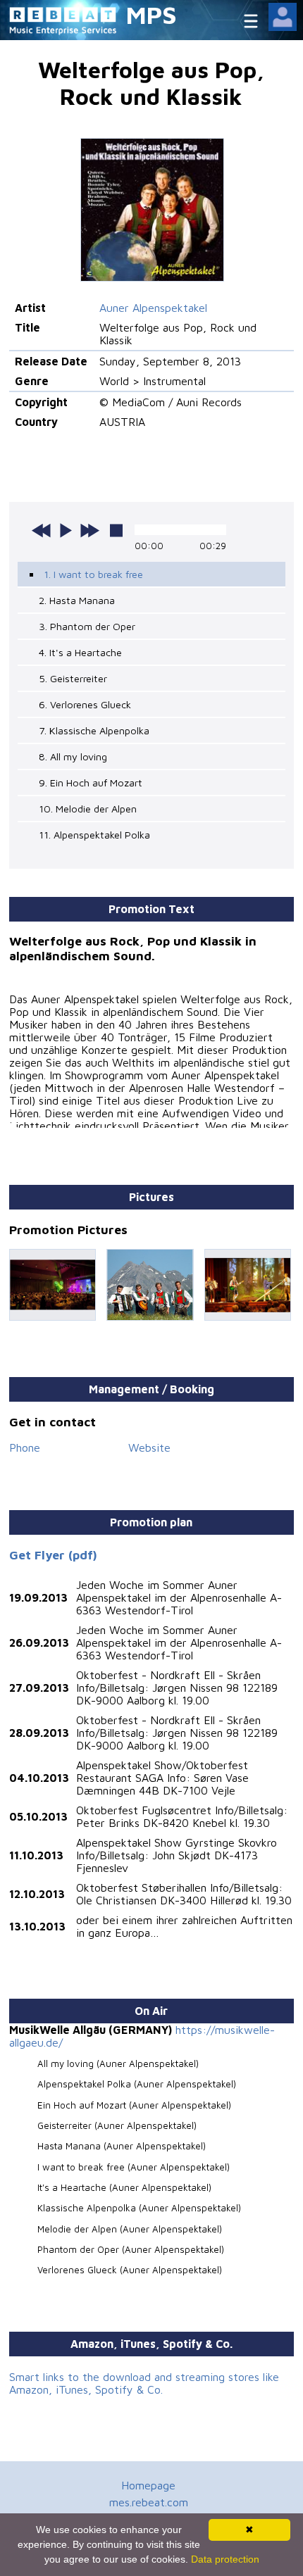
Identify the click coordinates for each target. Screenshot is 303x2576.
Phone (25, 1447)
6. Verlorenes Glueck (85, 704)
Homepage (148, 2485)
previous (42, 530)
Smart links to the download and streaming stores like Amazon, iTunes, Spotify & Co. (144, 2383)
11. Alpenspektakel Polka (94, 835)
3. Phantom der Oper (87, 626)
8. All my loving (73, 756)
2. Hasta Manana (77, 600)
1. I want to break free (93, 574)
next (89, 530)
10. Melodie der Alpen (88, 809)
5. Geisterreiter (73, 678)
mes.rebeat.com (149, 2502)
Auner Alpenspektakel (153, 308)
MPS (151, 14)
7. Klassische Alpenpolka (94, 730)
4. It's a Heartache (80, 652)
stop (116, 530)
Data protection (225, 2559)
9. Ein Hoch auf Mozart (91, 783)
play (66, 530)
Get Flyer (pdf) (53, 1555)
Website (149, 1447)
